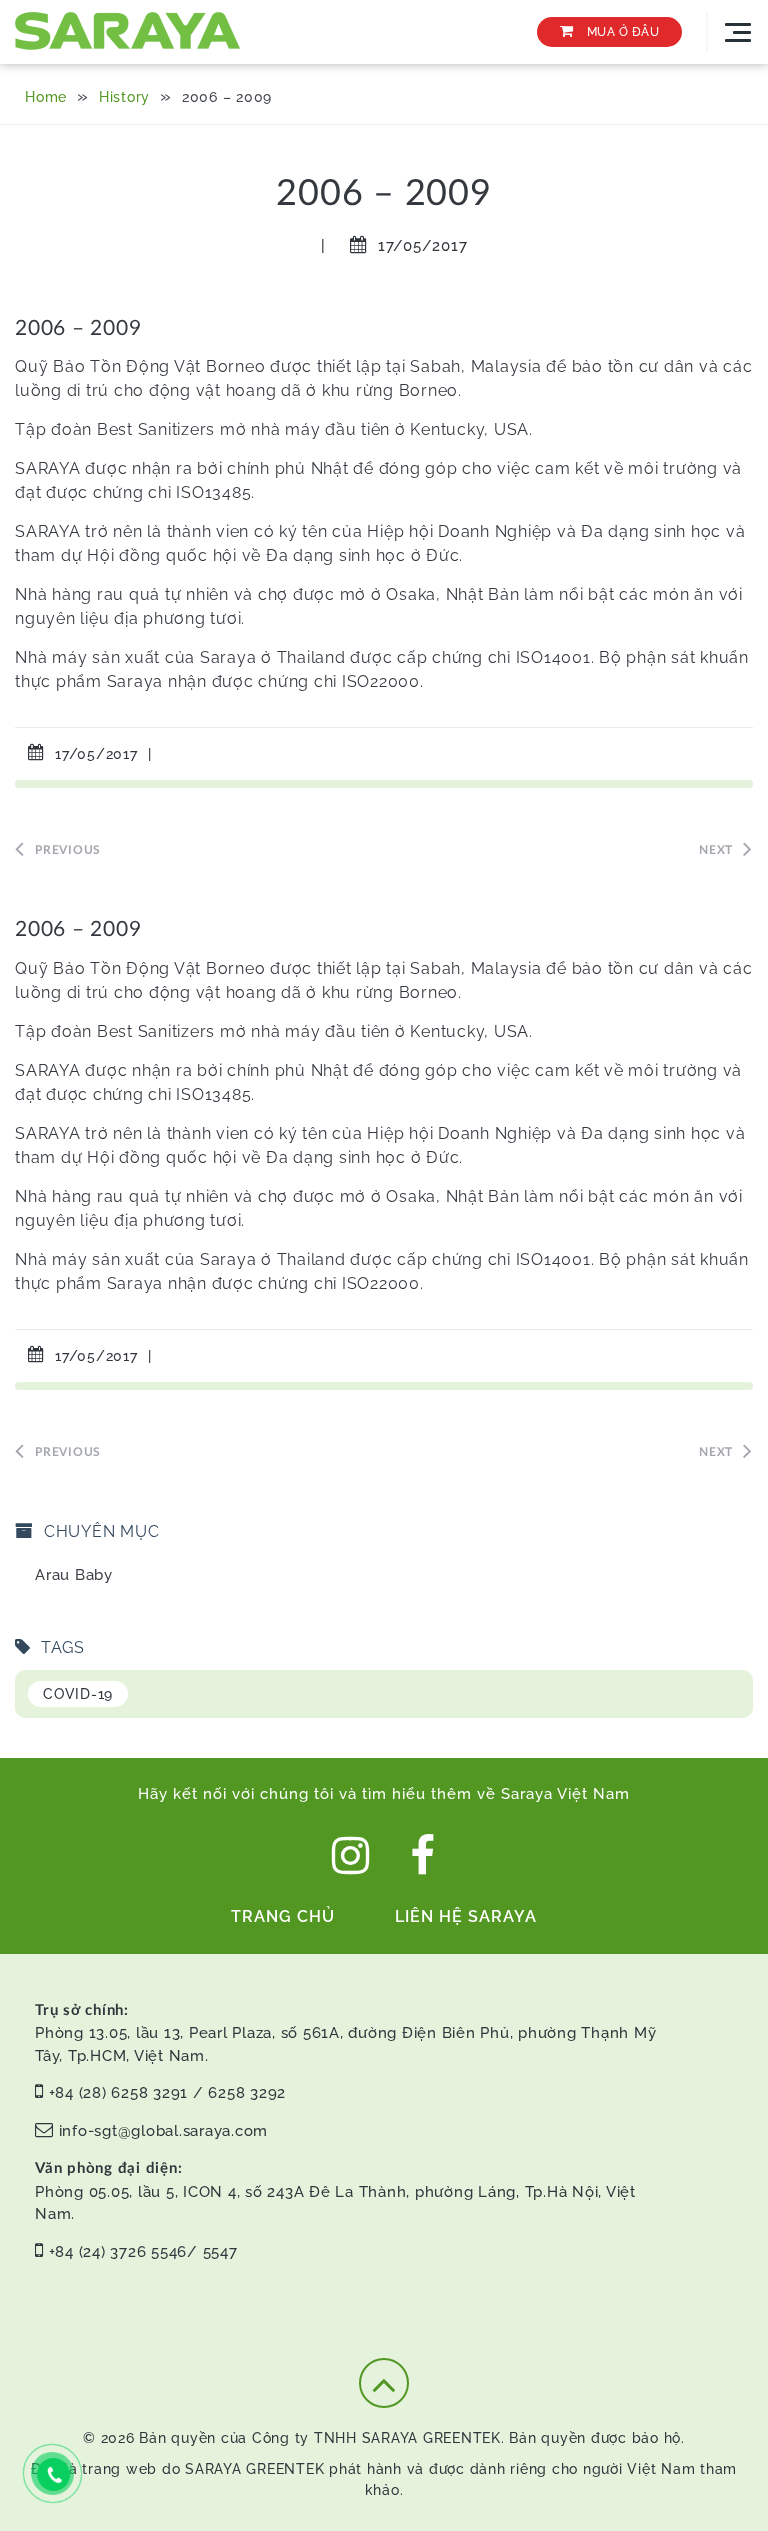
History (124, 97)
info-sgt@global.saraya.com (164, 2131)
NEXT (716, 850)
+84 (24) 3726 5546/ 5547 (143, 2252)
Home (46, 97)
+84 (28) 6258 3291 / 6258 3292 (168, 2093)
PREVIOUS (68, 850)
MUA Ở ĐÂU (621, 32)
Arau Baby (74, 1575)
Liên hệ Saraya (466, 1916)
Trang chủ (283, 1916)
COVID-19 (78, 1694)
